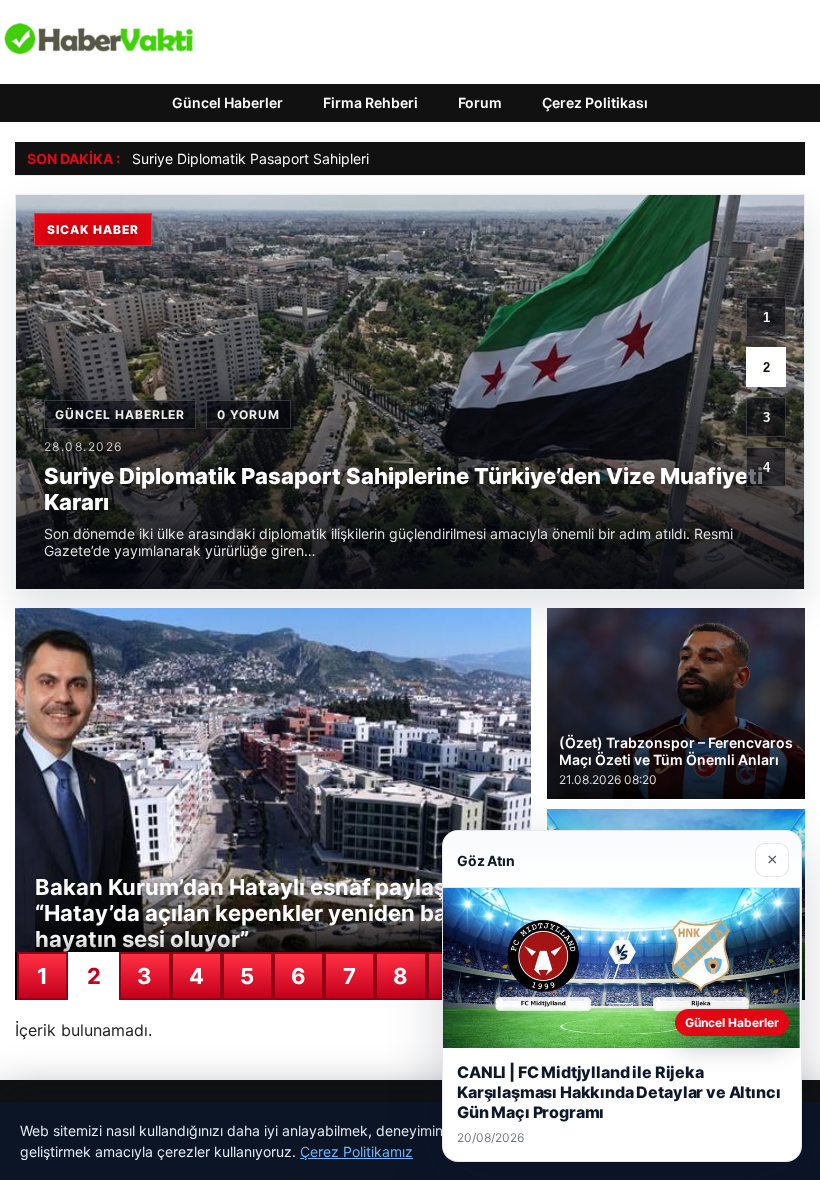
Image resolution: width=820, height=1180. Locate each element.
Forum (480, 102)
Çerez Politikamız (356, 1151)
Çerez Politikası (595, 102)
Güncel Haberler (227, 102)
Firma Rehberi (370, 102)
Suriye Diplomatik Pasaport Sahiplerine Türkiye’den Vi (306, 158)
